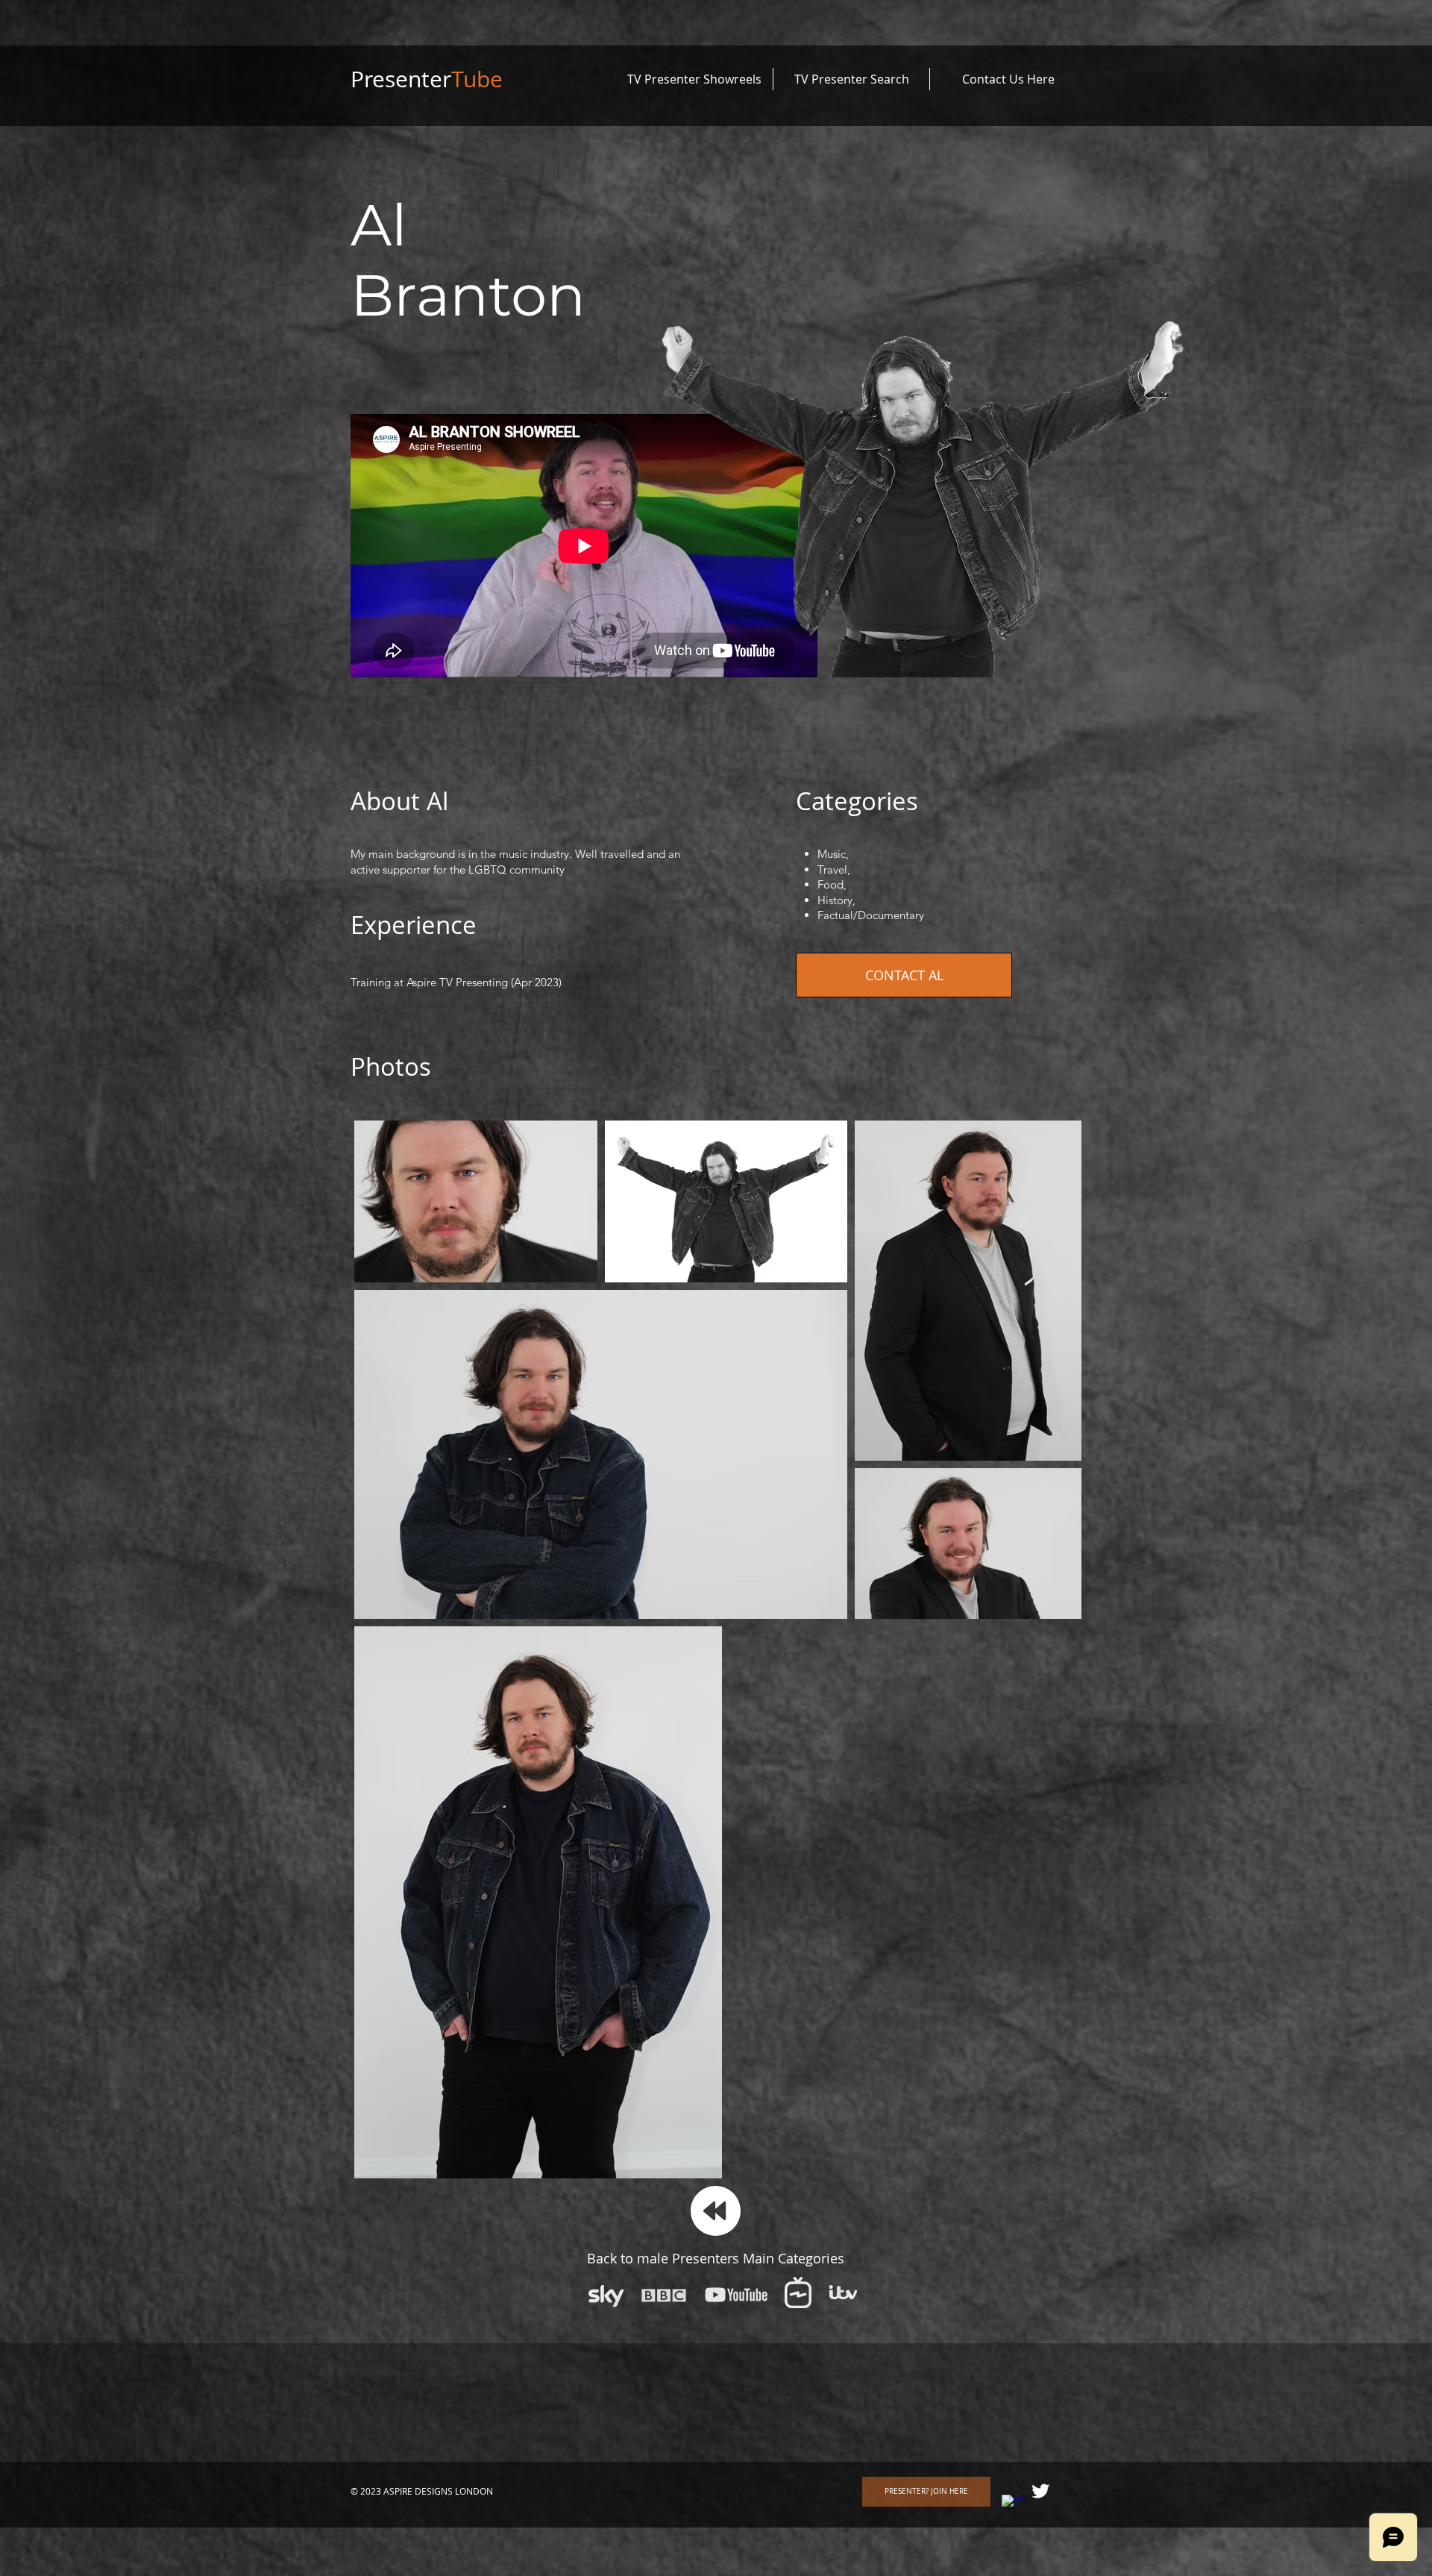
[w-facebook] (1012, 2505)
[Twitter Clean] (1040, 2491)
